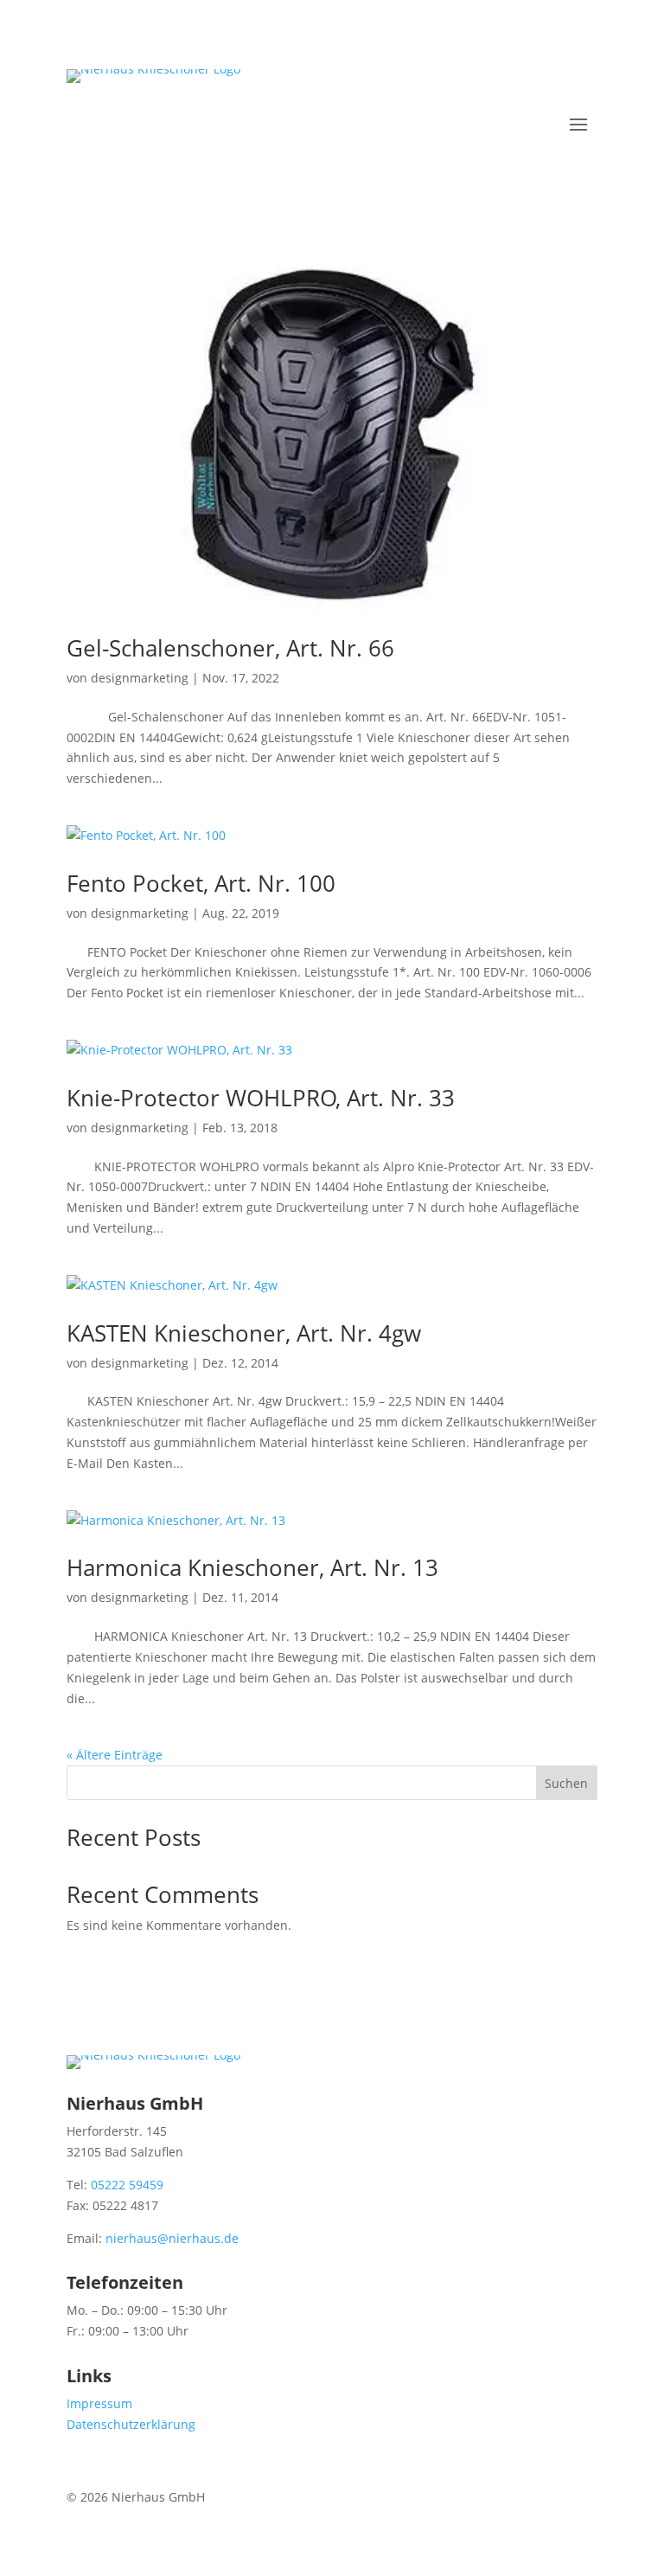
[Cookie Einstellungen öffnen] (38, 2554)
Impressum (99, 2403)
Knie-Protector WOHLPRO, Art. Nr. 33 (261, 1098)
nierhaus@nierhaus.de (172, 2238)
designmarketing (140, 678)
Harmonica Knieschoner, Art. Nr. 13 (252, 1567)
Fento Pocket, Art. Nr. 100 (201, 883)
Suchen (566, 1783)
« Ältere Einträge (115, 1755)
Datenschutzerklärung (131, 2424)
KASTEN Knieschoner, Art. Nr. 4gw (244, 1333)
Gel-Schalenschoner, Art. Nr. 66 (230, 648)
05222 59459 (127, 2185)
